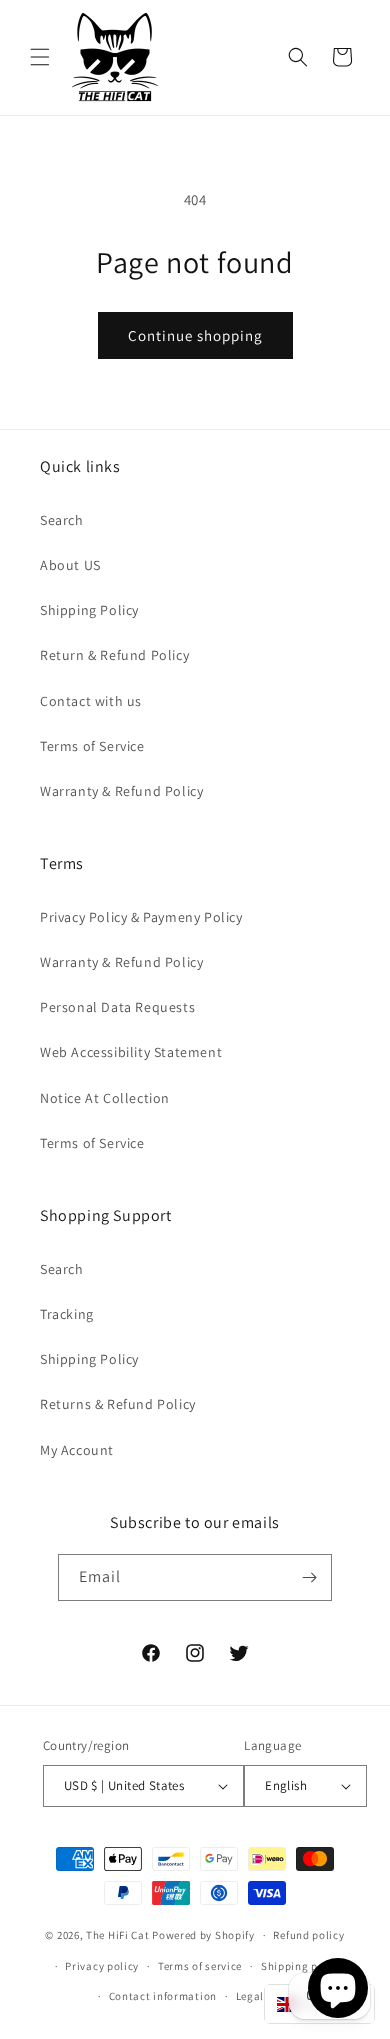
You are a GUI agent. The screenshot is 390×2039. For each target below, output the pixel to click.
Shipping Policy (89, 610)
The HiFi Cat (117, 1935)
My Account (77, 1450)
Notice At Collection (105, 1098)
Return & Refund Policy (114, 655)
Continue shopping (195, 335)
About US (70, 565)
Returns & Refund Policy (118, 1404)
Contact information (163, 1996)
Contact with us (91, 701)
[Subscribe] (309, 1577)
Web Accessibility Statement (131, 1052)
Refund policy (308, 1935)
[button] (40, 57)
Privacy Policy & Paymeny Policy (141, 917)
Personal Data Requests (117, 1007)
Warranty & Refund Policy (121, 791)
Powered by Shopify (203, 1935)
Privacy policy (102, 1966)
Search (62, 520)
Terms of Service (92, 746)
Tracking (67, 1314)
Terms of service (200, 1966)
